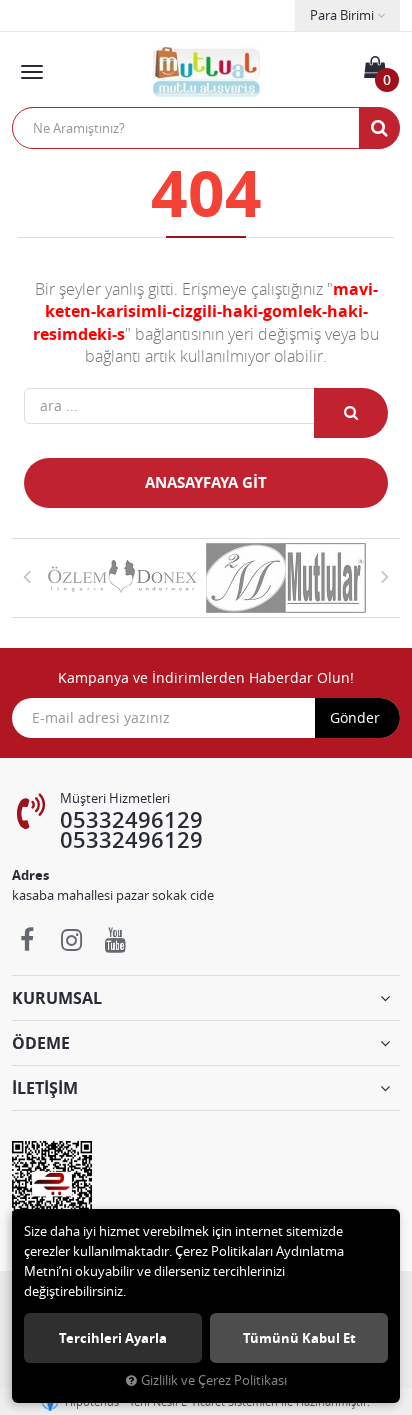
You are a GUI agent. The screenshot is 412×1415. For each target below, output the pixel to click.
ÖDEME (41, 1043)
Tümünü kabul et (299, 1338)
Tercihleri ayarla (113, 1338)
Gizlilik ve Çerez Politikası (214, 1380)
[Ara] (379, 128)
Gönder (355, 717)
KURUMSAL (57, 998)
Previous (27, 576)
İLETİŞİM (45, 1088)
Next (385, 576)
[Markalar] (124, 578)
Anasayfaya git (206, 482)
